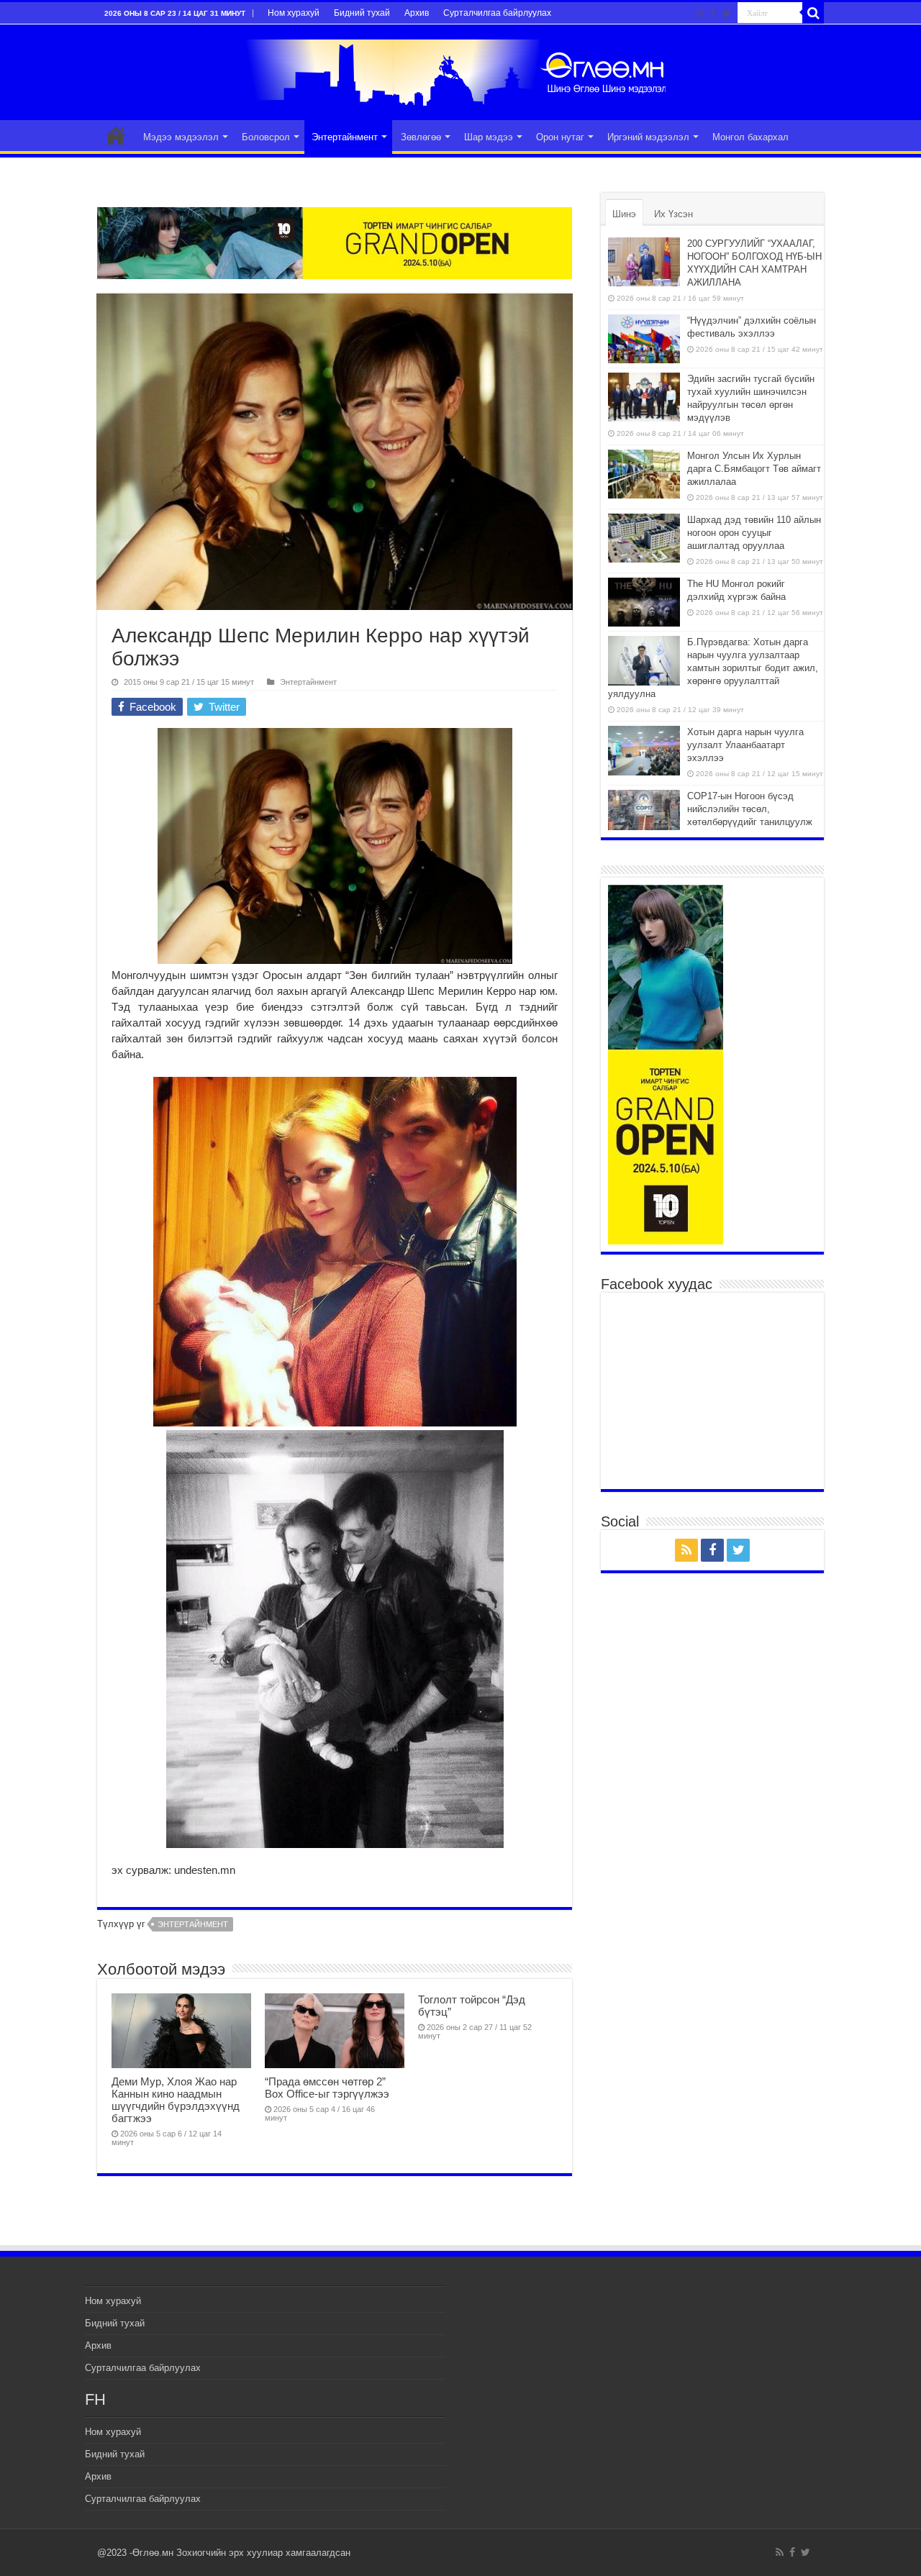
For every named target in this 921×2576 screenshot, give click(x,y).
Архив (417, 13)
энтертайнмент (193, 1924)
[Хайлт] (813, 13)
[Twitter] (726, 14)
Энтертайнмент (345, 137)
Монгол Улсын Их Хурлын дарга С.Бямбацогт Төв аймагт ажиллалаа (754, 469)
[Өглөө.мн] (460, 70)
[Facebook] (713, 14)
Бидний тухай (362, 13)
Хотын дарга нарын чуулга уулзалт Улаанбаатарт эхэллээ (745, 745)
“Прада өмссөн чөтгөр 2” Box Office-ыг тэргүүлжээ (327, 2088)
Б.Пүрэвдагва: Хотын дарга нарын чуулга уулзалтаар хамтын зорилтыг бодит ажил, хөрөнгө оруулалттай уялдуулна (713, 668)
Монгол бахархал (750, 137)
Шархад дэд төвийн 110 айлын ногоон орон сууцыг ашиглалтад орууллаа (754, 533)
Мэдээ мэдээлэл (181, 137)
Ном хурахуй (294, 13)
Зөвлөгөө (421, 137)
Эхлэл (116, 135)
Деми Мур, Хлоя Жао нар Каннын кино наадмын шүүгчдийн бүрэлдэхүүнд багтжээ (176, 2100)
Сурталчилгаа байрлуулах (497, 13)
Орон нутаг (560, 137)
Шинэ (624, 214)
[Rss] (700, 14)
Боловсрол (266, 137)
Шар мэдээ (489, 137)
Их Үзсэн (673, 214)
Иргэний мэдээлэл (648, 137)
